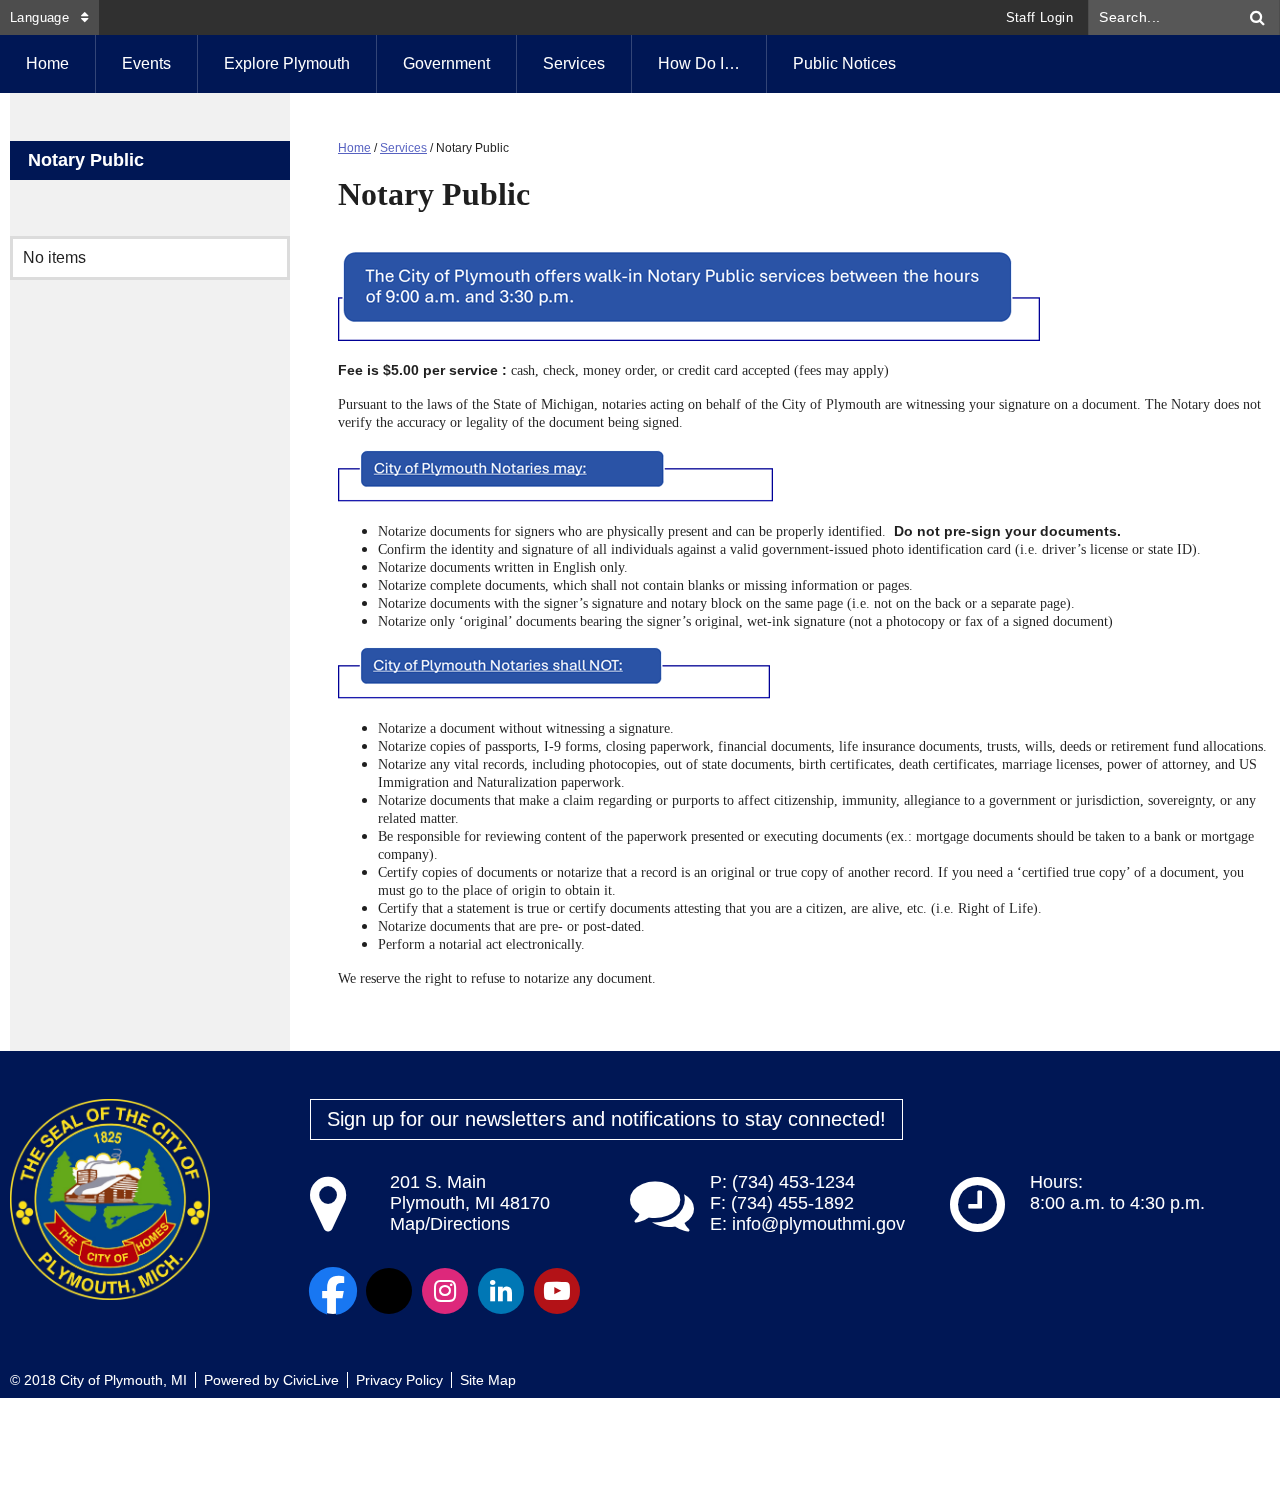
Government (446, 63)
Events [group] (146, 63)
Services (574, 63)
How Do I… (699, 63)
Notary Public (86, 160)
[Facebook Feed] (333, 1291)
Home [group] (47, 63)
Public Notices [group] (844, 63)
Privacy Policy (399, 1380)
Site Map (488, 1380)
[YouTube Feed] (557, 1291)
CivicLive (311, 1380)
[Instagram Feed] (445, 1291)
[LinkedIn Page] (501, 1291)
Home (354, 148)
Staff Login (1039, 17)
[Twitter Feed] (389, 1291)
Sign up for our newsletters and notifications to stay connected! (606, 1119)
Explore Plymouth (287, 63)
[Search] (1258, 17)
